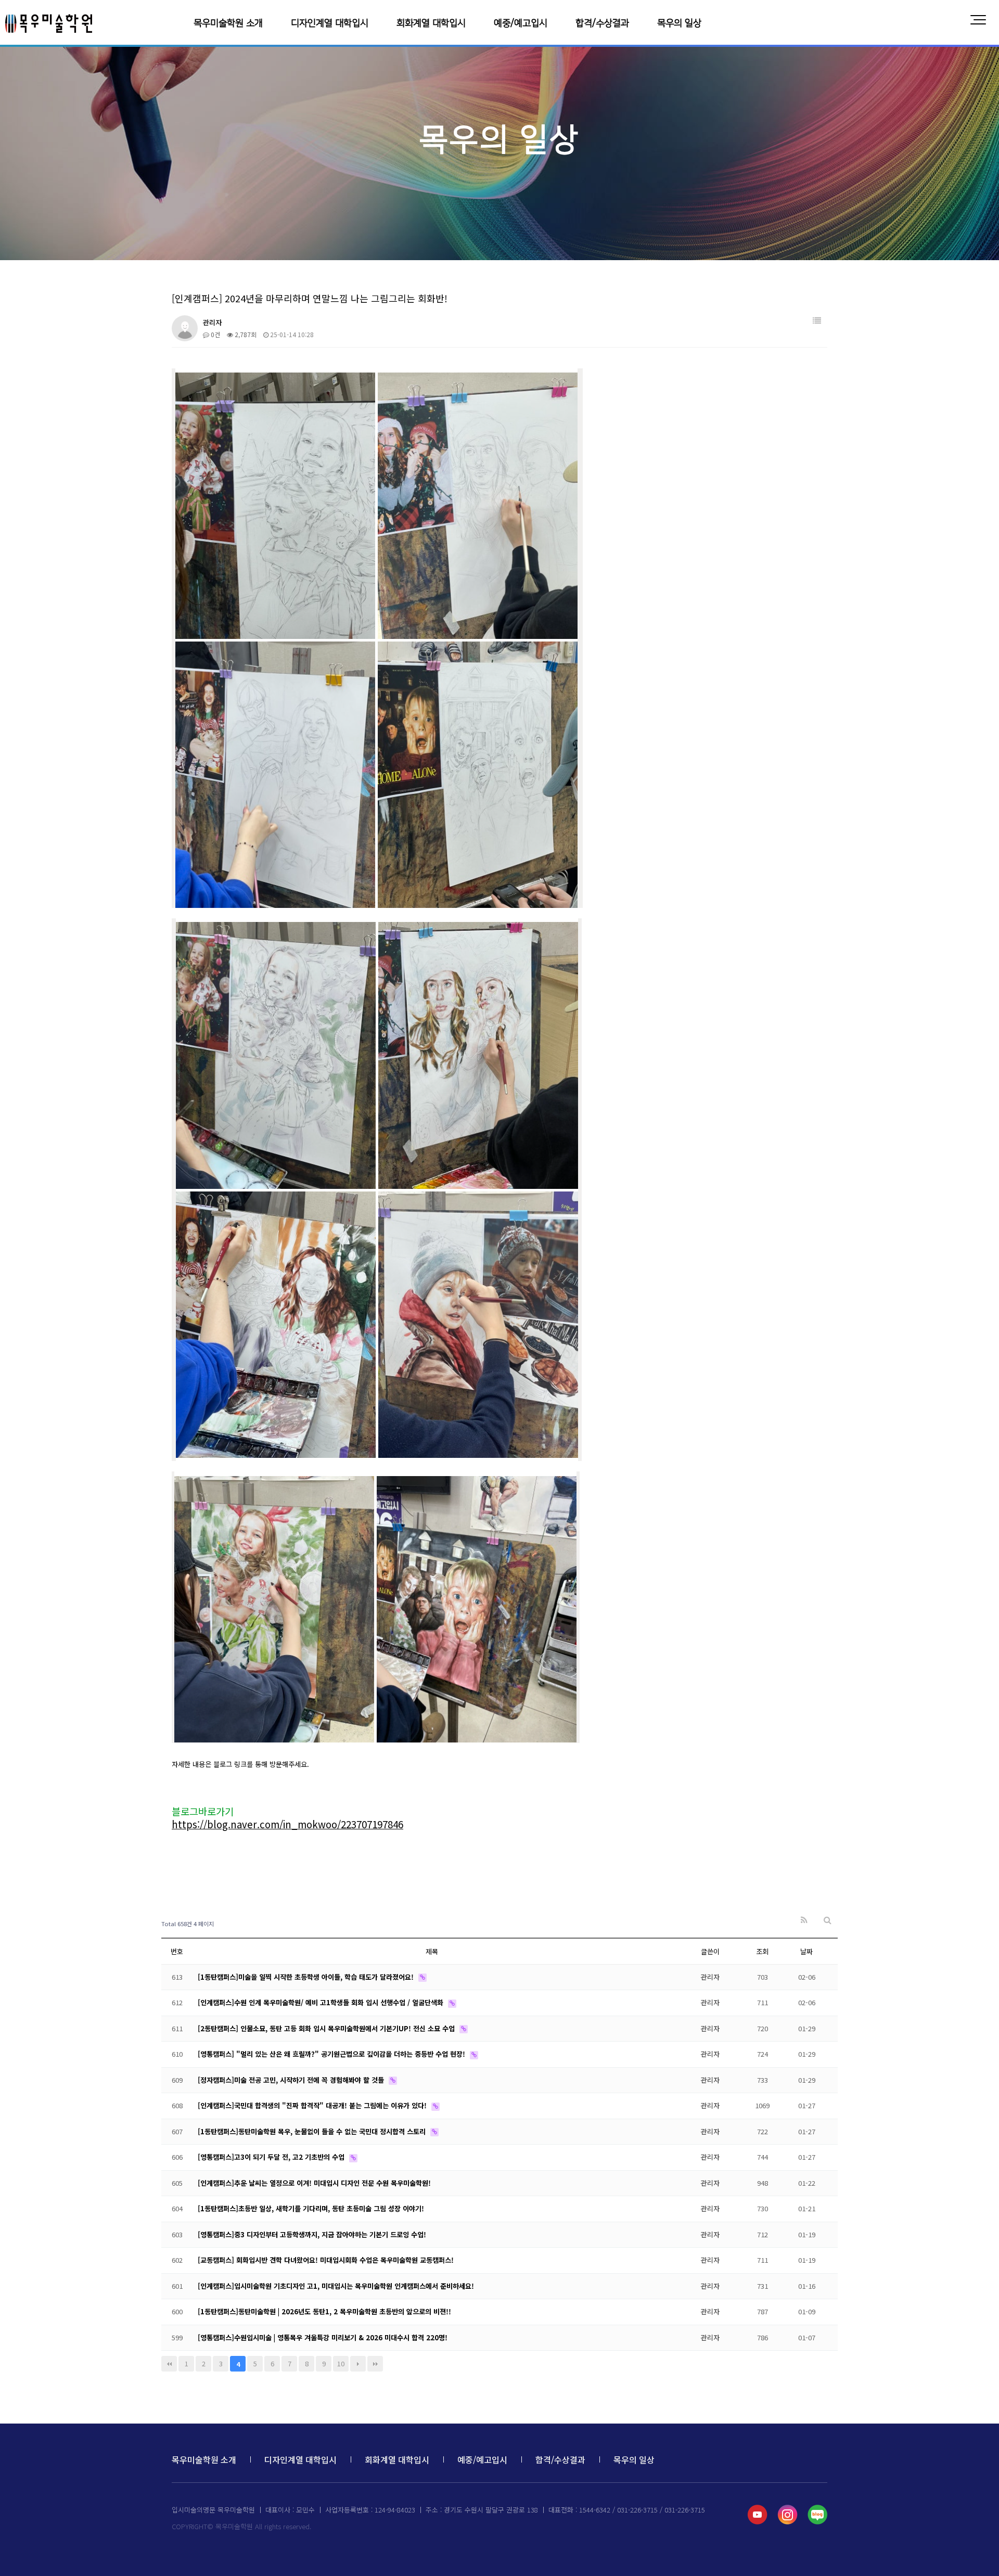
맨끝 (375, 2364)
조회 (762, 1951)
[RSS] (804, 1920)
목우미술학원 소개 (228, 23)
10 (341, 2363)
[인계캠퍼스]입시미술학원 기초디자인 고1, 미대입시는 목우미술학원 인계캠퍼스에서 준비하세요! (336, 2286)
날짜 (806, 1951)
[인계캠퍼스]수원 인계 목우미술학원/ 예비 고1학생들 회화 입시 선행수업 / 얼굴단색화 (322, 2002)
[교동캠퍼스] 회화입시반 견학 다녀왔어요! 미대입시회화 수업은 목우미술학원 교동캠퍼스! (326, 2260)
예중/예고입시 (521, 23)
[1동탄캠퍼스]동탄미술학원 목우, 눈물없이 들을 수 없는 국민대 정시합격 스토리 (313, 2131)
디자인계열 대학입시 (330, 23)
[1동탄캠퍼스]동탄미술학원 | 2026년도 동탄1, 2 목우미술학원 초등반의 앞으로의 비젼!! (324, 2311)
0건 (215, 334)
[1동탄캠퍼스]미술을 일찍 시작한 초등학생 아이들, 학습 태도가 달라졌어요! (307, 1977)
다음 (358, 2364)
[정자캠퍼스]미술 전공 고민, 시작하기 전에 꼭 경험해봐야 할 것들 (292, 2080)
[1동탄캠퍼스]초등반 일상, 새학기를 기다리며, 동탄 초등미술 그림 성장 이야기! (311, 2208)
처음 (169, 2364)
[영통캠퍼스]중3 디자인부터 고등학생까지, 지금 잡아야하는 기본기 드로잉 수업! (312, 2234)
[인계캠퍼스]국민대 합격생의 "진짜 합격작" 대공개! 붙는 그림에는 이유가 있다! (313, 2105)
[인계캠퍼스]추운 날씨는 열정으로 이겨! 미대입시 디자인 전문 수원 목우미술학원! (314, 2183)
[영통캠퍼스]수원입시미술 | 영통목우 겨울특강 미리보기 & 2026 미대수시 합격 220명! (323, 2337)
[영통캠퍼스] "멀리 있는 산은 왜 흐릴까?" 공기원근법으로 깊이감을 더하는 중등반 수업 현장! (332, 2054)
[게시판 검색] (828, 1920)
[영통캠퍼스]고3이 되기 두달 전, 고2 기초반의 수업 (272, 2157)
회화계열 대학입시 (431, 23)
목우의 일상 (679, 23)
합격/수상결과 (602, 23)
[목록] (817, 321)
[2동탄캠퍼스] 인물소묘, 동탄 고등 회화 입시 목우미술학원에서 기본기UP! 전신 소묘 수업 (327, 2028)
